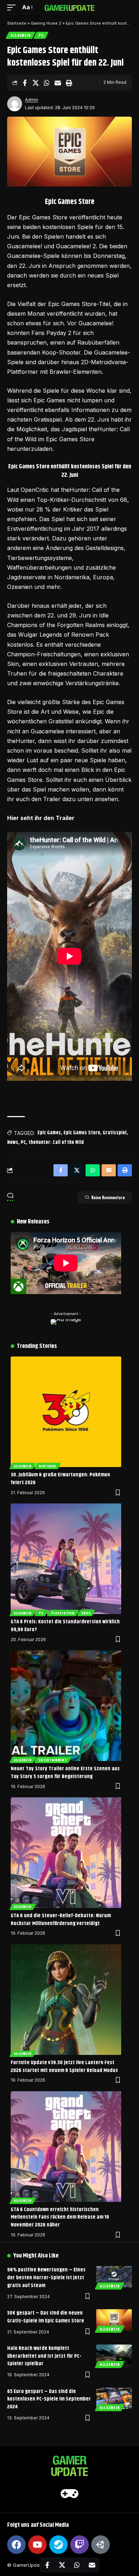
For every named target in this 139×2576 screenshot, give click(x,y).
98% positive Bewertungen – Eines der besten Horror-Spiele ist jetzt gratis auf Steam (46, 2278)
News (13, 1142)
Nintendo (48, 1466)
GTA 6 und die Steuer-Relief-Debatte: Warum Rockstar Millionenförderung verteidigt (61, 1920)
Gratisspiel (115, 1133)
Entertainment (53, 1760)
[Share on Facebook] (25, 83)
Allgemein (20, 35)
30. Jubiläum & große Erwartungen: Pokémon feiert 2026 (60, 1479)
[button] (13, 7)
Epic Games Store (82, 1133)
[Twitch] (79, 2545)
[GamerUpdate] (69, 7)
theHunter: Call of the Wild (56, 1142)
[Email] (58, 83)
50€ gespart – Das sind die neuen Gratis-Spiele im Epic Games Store (46, 2317)
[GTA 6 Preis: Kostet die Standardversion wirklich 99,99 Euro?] (66, 1559)
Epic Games (49, 1133)
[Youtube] (37, 2545)
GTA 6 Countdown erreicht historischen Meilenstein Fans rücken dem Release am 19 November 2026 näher (60, 2217)
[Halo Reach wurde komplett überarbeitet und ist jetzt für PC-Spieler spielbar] (114, 2355)
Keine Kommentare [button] (108, 1197)
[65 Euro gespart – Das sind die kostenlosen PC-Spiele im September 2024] (114, 2398)
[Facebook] (16, 2545)
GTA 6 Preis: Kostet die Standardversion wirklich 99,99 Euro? (65, 1626)
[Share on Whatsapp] (47, 83)
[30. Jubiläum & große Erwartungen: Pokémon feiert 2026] (66, 1412)
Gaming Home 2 (46, 23)
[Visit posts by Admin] (15, 104)
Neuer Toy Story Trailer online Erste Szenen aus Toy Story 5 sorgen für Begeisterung (65, 1773)
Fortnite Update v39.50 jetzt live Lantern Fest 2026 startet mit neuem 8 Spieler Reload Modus (64, 2066)
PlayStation (63, 1613)
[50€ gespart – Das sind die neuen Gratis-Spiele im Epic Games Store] (114, 2320)
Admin (32, 100)
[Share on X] (36, 83)
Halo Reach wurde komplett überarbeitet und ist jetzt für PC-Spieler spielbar (44, 2356)
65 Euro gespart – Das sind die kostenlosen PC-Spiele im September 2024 (49, 2399)
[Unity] (101, 2545)
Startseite (17, 23)
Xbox (86, 1613)
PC (41, 35)
